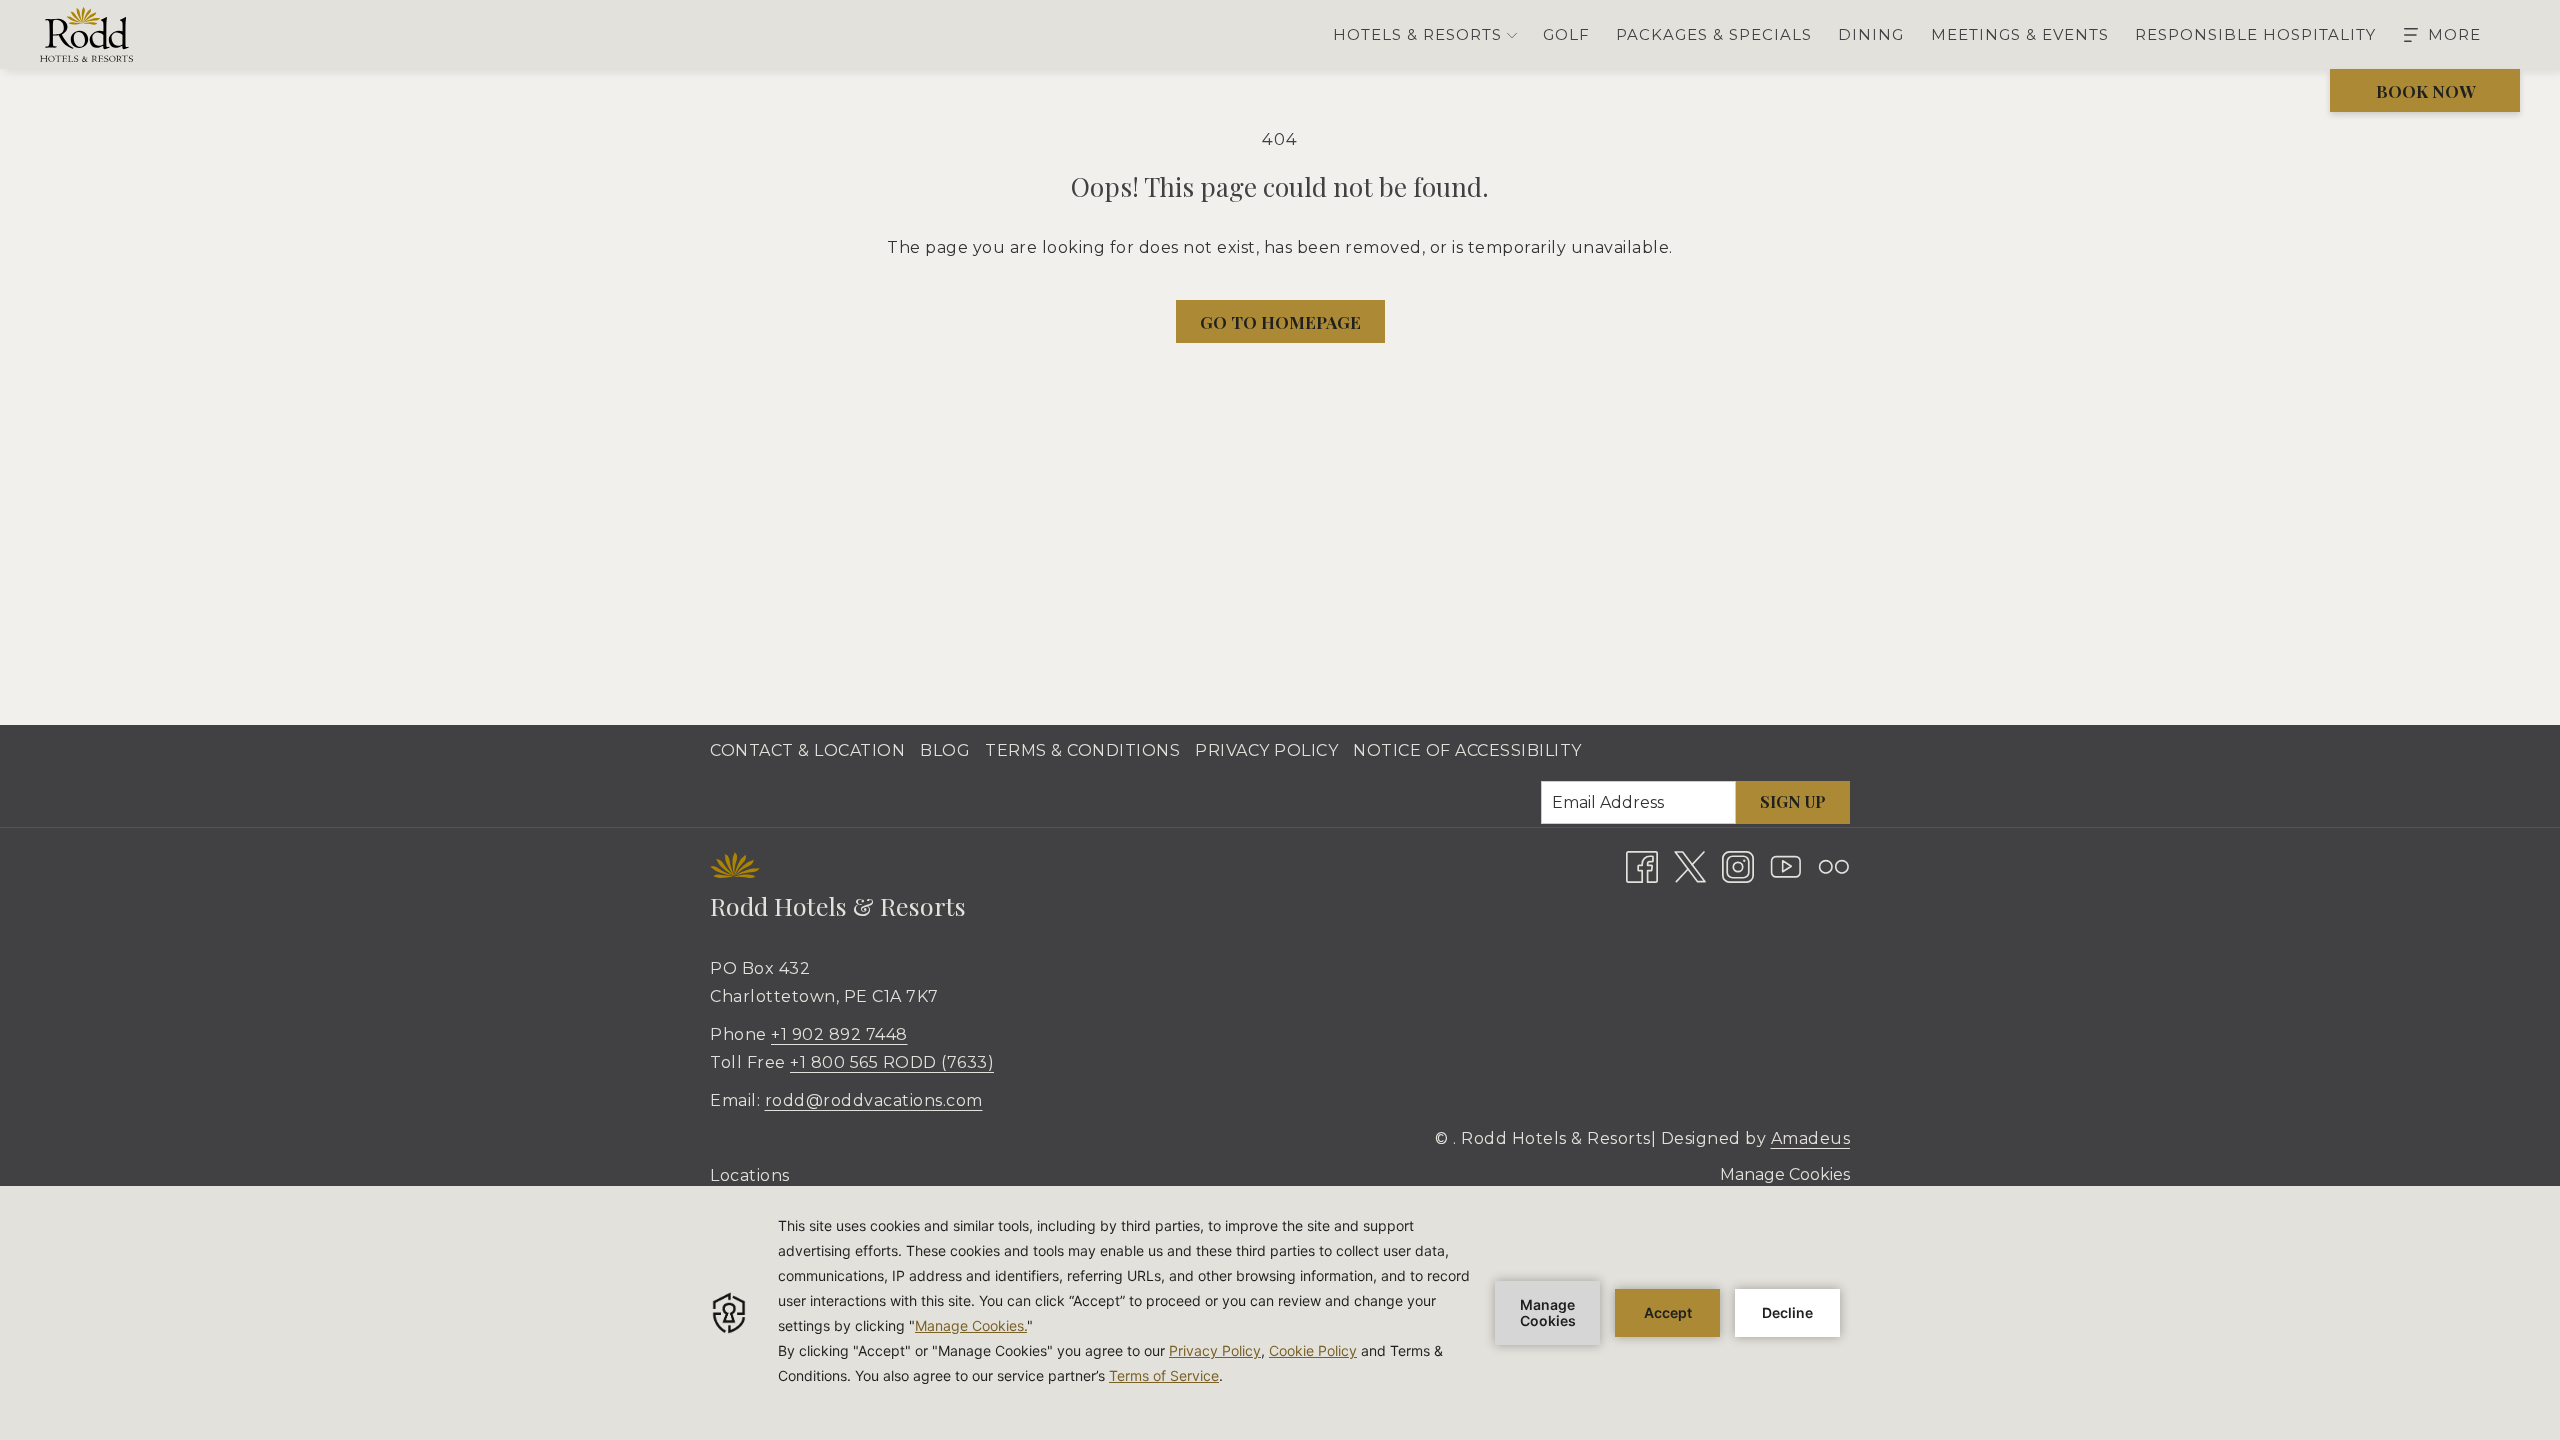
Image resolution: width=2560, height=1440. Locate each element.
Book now (2425, 91)
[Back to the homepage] (86, 34)
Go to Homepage (1280, 322)
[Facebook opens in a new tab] (1642, 865)
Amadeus (1811, 1138)
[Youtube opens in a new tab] (1786, 865)
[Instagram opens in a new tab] (1738, 865)
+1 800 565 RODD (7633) (892, 1062)
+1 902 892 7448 (839, 1034)
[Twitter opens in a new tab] (1690, 865)
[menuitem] (1566, 34)
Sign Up (1793, 801)
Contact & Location (807, 750)
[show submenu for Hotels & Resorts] (1512, 34)
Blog (945, 750)
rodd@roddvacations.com (874, 1100)
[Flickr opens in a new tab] (1834, 865)
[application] (1280, 1313)
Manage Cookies (1785, 1174)
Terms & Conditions (1082, 750)
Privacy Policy (1266, 750)
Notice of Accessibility (1467, 750)
